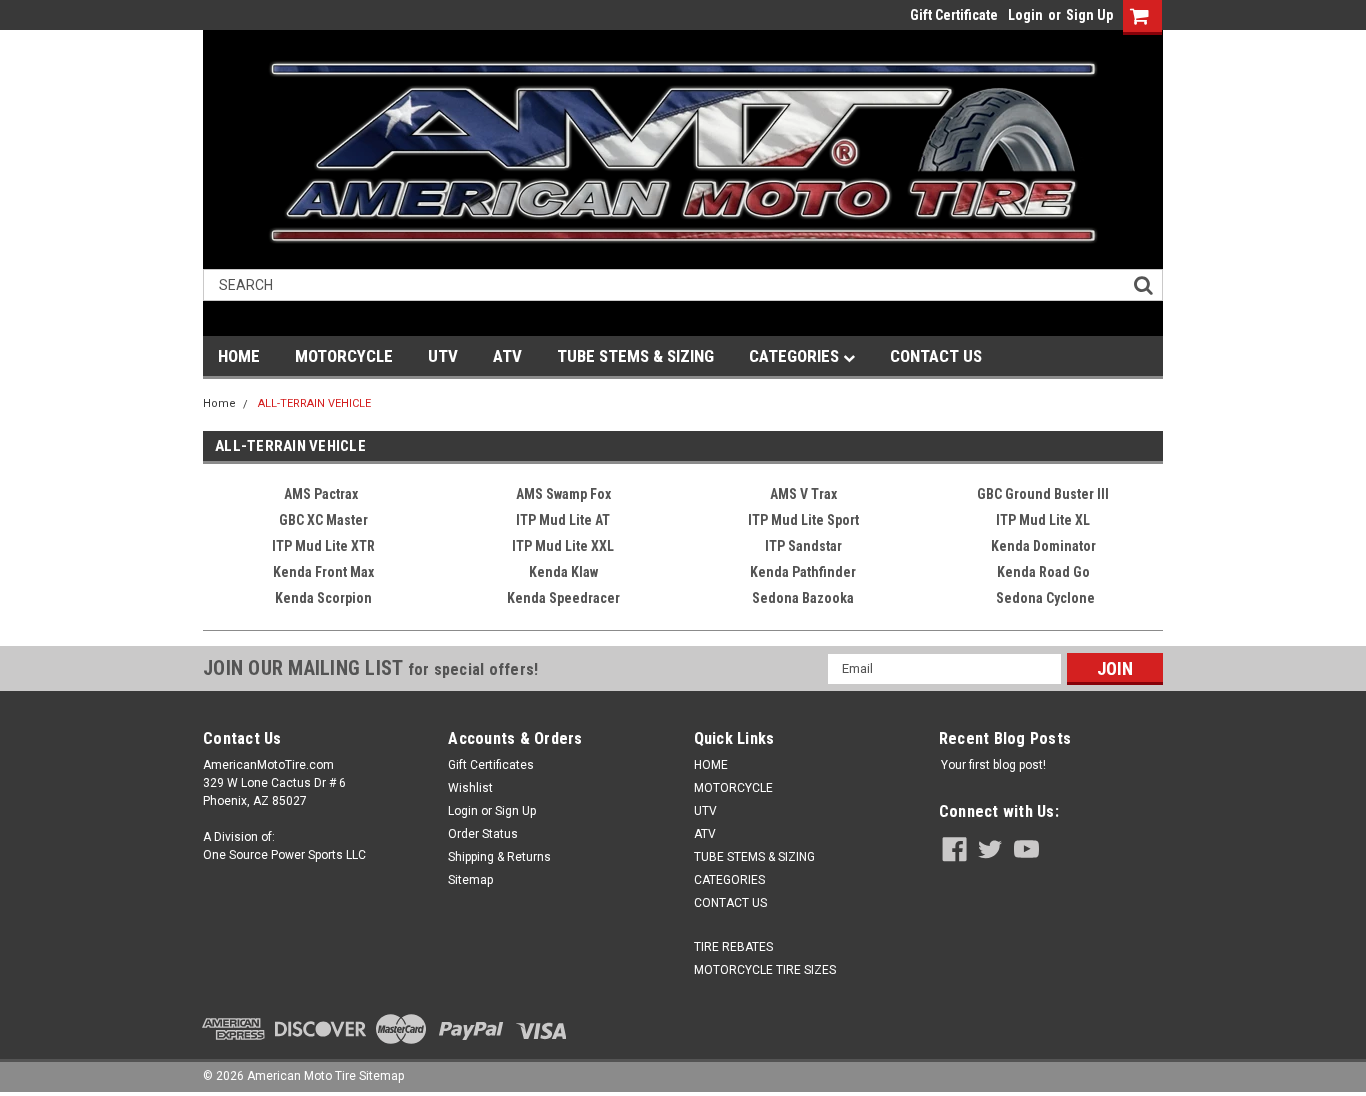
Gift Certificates (491, 765)
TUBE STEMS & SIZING (635, 356)
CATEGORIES (796, 356)
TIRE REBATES (733, 947)
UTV (443, 356)
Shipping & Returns (499, 857)
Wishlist (470, 788)
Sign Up (1089, 15)
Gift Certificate (954, 15)
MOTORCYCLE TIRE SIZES (765, 970)
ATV (507, 356)
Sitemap (470, 880)
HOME (239, 356)
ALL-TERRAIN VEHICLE (314, 403)
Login (1025, 15)
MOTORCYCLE (344, 356)
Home (219, 403)
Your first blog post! (993, 765)
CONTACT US (936, 356)
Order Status (483, 834)
